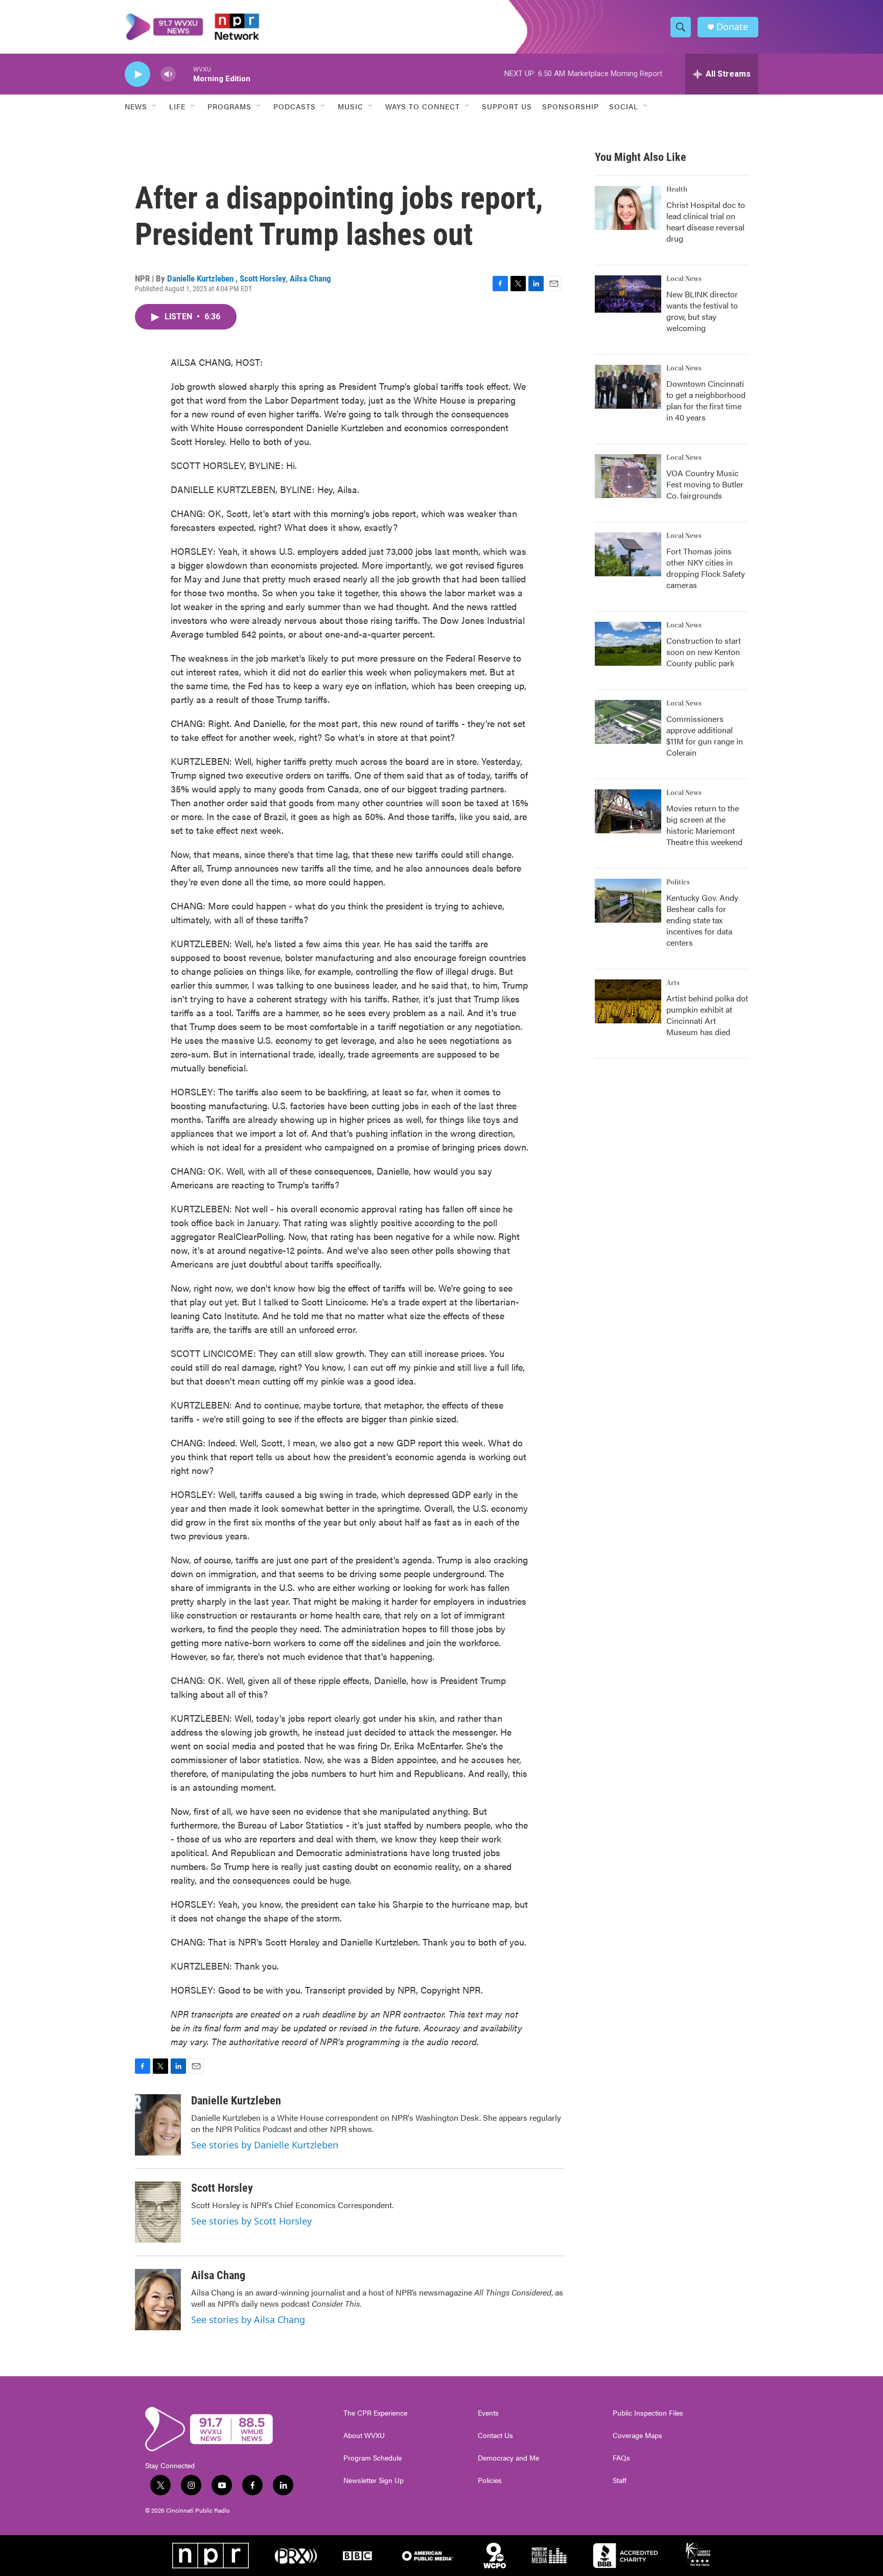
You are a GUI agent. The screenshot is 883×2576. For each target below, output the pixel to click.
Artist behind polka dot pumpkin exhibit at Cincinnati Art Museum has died (707, 1015)
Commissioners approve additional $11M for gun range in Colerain (705, 735)
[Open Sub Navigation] (155, 106)
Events (488, 2413)
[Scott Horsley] (158, 2212)
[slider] (184, 74)
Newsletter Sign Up (374, 2480)
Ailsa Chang (310, 278)
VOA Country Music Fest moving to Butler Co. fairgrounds (705, 484)
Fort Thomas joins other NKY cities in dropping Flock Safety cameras (706, 568)
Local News (684, 279)
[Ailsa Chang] (158, 2300)
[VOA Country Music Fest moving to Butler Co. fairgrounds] (628, 476)
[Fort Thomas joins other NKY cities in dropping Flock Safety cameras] (628, 554)
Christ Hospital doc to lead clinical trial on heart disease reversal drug (706, 221)
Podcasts (295, 106)
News (136, 106)
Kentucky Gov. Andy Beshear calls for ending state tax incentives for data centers (702, 920)
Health (677, 190)
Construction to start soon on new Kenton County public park (704, 652)
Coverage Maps (637, 2436)
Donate (732, 27)
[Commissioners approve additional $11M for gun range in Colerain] (628, 722)
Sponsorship (571, 106)
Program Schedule (373, 2458)
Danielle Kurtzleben (201, 278)
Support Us (507, 106)
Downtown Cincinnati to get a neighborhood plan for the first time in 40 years (706, 400)
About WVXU (364, 2436)
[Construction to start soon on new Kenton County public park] (628, 644)
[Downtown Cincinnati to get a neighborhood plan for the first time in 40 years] (628, 387)
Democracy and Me (508, 2458)
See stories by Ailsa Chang (248, 2320)
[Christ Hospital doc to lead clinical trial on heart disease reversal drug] (628, 208)
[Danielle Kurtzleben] (158, 2125)
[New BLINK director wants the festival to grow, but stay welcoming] (628, 294)
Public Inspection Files (648, 2413)
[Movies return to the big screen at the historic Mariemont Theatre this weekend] (628, 811)
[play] (137, 74)
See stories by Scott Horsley (251, 2221)
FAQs (621, 2458)
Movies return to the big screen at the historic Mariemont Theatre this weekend (704, 825)
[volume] (168, 74)
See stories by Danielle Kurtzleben (265, 2145)
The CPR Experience (375, 2413)
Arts (673, 983)
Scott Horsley (263, 278)
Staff (620, 2480)
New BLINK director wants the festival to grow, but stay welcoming (702, 311)
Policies (490, 2480)
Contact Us (495, 2436)
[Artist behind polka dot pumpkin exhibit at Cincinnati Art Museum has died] (628, 1001)
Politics (678, 882)
